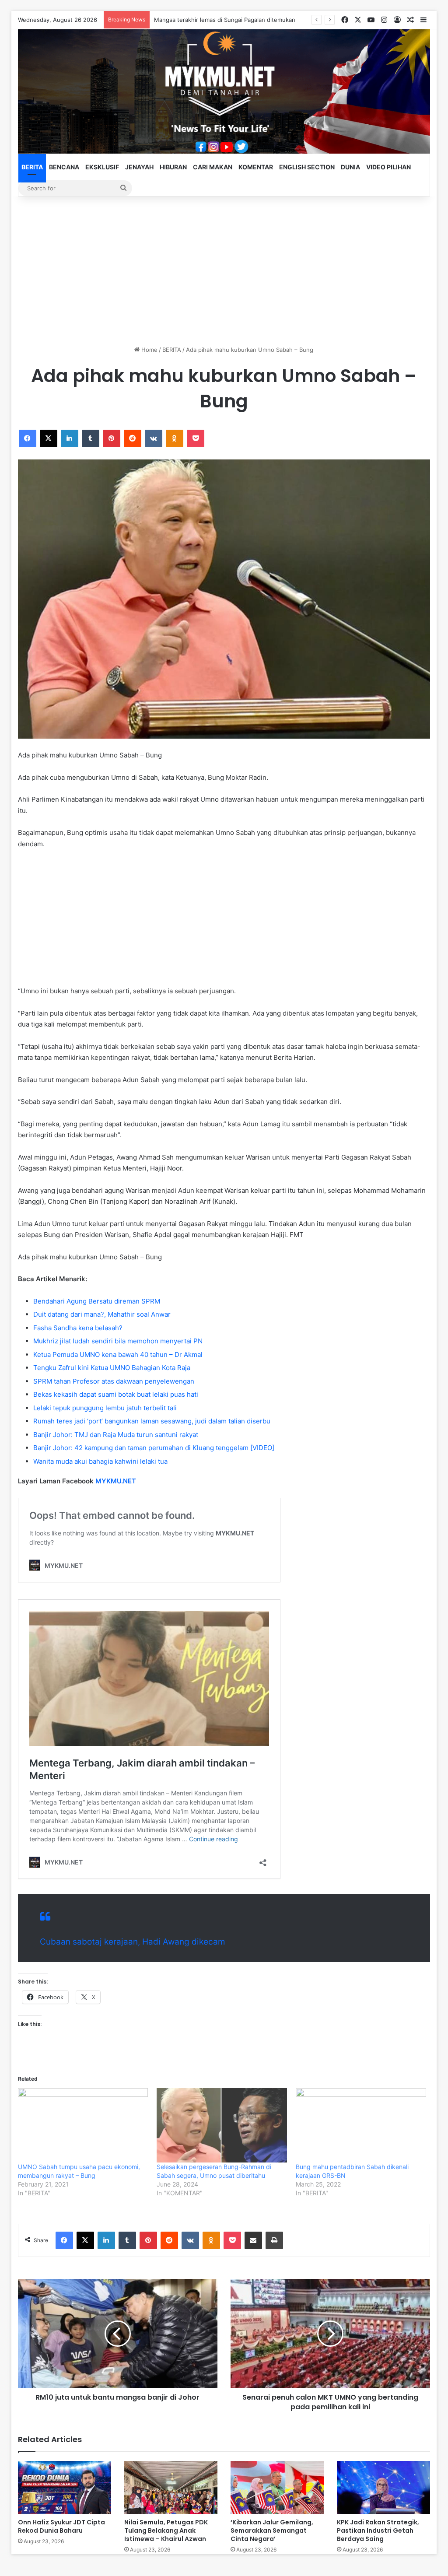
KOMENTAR (256, 167)
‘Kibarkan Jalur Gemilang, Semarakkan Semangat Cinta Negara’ (272, 2530)
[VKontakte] (154, 438)
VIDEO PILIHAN (388, 167)
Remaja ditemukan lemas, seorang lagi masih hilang (224, 20)
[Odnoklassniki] (175, 438)
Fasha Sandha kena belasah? (78, 1328)
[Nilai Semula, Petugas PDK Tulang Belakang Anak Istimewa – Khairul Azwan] (171, 2487)
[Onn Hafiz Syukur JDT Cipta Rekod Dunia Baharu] (65, 2487)
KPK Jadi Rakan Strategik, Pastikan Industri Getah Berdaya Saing (378, 2530)
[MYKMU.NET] (224, 91)
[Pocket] (196, 438)
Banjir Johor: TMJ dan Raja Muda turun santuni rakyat (116, 1435)
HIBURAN (173, 167)
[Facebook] (28, 438)
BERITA (32, 167)
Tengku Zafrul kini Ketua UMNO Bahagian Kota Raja (112, 1368)
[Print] (274, 2240)
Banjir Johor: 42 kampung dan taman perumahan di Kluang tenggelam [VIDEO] (154, 1448)
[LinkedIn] (70, 438)
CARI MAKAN (213, 167)
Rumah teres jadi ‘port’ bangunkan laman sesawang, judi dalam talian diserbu (152, 1421)
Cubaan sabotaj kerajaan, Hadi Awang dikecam (133, 1942)
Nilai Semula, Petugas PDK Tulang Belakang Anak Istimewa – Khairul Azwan (166, 2530)
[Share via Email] (253, 2240)
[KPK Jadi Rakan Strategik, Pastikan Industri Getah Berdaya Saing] (383, 2487)
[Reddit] (133, 438)
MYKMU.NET (116, 1481)
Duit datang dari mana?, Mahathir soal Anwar (102, 1314)
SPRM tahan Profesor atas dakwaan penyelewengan (114, 1381)
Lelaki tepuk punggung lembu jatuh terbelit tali (105, 1408)
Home (149, 350)
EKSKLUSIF (102, 167)
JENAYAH (139, 167)
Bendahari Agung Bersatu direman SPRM (97, 1301)
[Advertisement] (224, 271)
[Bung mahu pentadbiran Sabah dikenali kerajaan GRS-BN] (361, 2125)
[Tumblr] (91, 438)
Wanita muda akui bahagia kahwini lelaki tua (100, 1461)
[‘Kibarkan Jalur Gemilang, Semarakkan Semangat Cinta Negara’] (277, 2487)
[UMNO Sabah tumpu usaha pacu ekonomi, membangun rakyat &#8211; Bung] (83, 2125)
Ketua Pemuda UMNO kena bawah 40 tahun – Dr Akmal (118, 1355)
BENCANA (64, 167)
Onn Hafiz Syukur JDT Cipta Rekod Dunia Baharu (61, 2526)
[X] (49, 438)
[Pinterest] (112, 438)
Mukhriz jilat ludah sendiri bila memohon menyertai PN (118, 1341)
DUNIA (350, 167)
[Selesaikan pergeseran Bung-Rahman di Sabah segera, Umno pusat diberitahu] (222, 2125)
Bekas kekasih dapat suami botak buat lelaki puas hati (116, 1394)
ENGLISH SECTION (307, 167)
